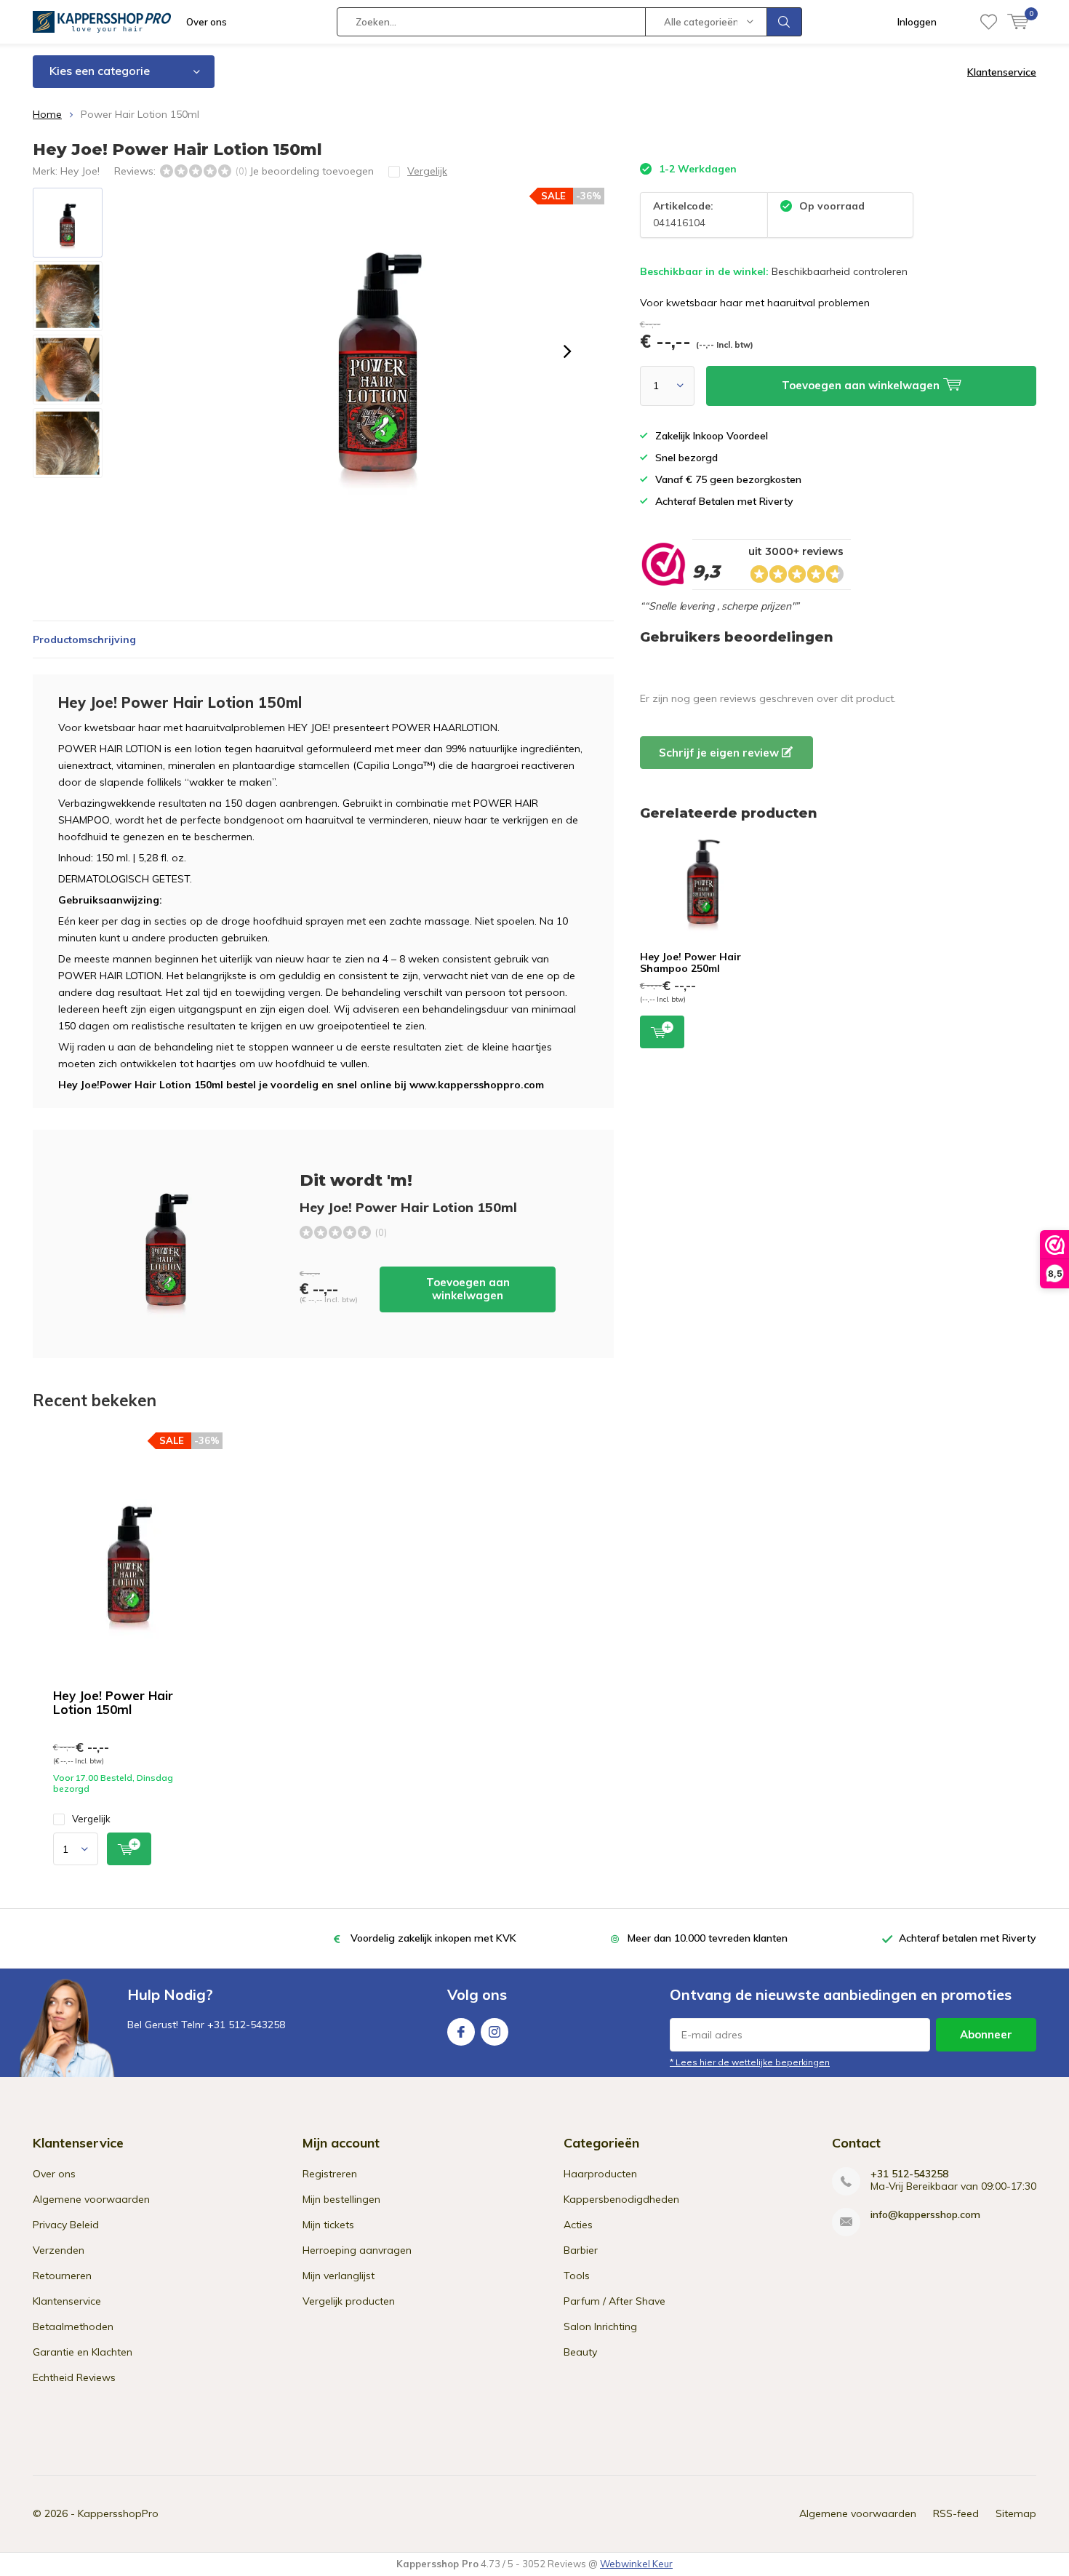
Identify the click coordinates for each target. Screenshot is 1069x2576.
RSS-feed (956, 2513)
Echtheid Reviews (74, 2377)
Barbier (581, 2250)
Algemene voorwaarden (91, 2199)
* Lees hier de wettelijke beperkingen (750, 2062)
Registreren (330, 2174)
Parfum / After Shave (614, 2301)
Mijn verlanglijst (339, 2276)
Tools (577, 2276)
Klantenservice (1002, 72)
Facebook (461, 2032)
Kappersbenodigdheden (621, 2199)
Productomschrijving (84, 639)
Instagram (495, 2032)
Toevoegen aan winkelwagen (468, 1289)
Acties (578, 2225)
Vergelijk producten (349, 2301)
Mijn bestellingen (341, 2199)
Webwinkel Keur (636, 2564)
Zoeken (785, 22)
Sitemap (1016, 2513)
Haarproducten (600, 2174)
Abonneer (986, 2034)
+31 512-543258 (909, 2174)
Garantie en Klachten (83, 2352)
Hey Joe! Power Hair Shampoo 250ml (690, 962)
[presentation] (567, 351)
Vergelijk (91, 1819)
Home (47, 114)
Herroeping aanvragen (357, 2250)
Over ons (207, 22)
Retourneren (62, 2276)
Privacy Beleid (66, 2225)
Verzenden (59, 2250)
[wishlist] (989, 22)
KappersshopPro (118, 2513)
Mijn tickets (328, 2225)
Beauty (580, 2352)
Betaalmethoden (73, 2326)
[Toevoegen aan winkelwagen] (129, 1849)
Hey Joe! (80, 171)
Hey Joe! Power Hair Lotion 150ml (113, 1702)
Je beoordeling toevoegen (312, 171)
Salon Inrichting (600, 2326)
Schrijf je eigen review (720, 753)
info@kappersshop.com (925, 2215)
